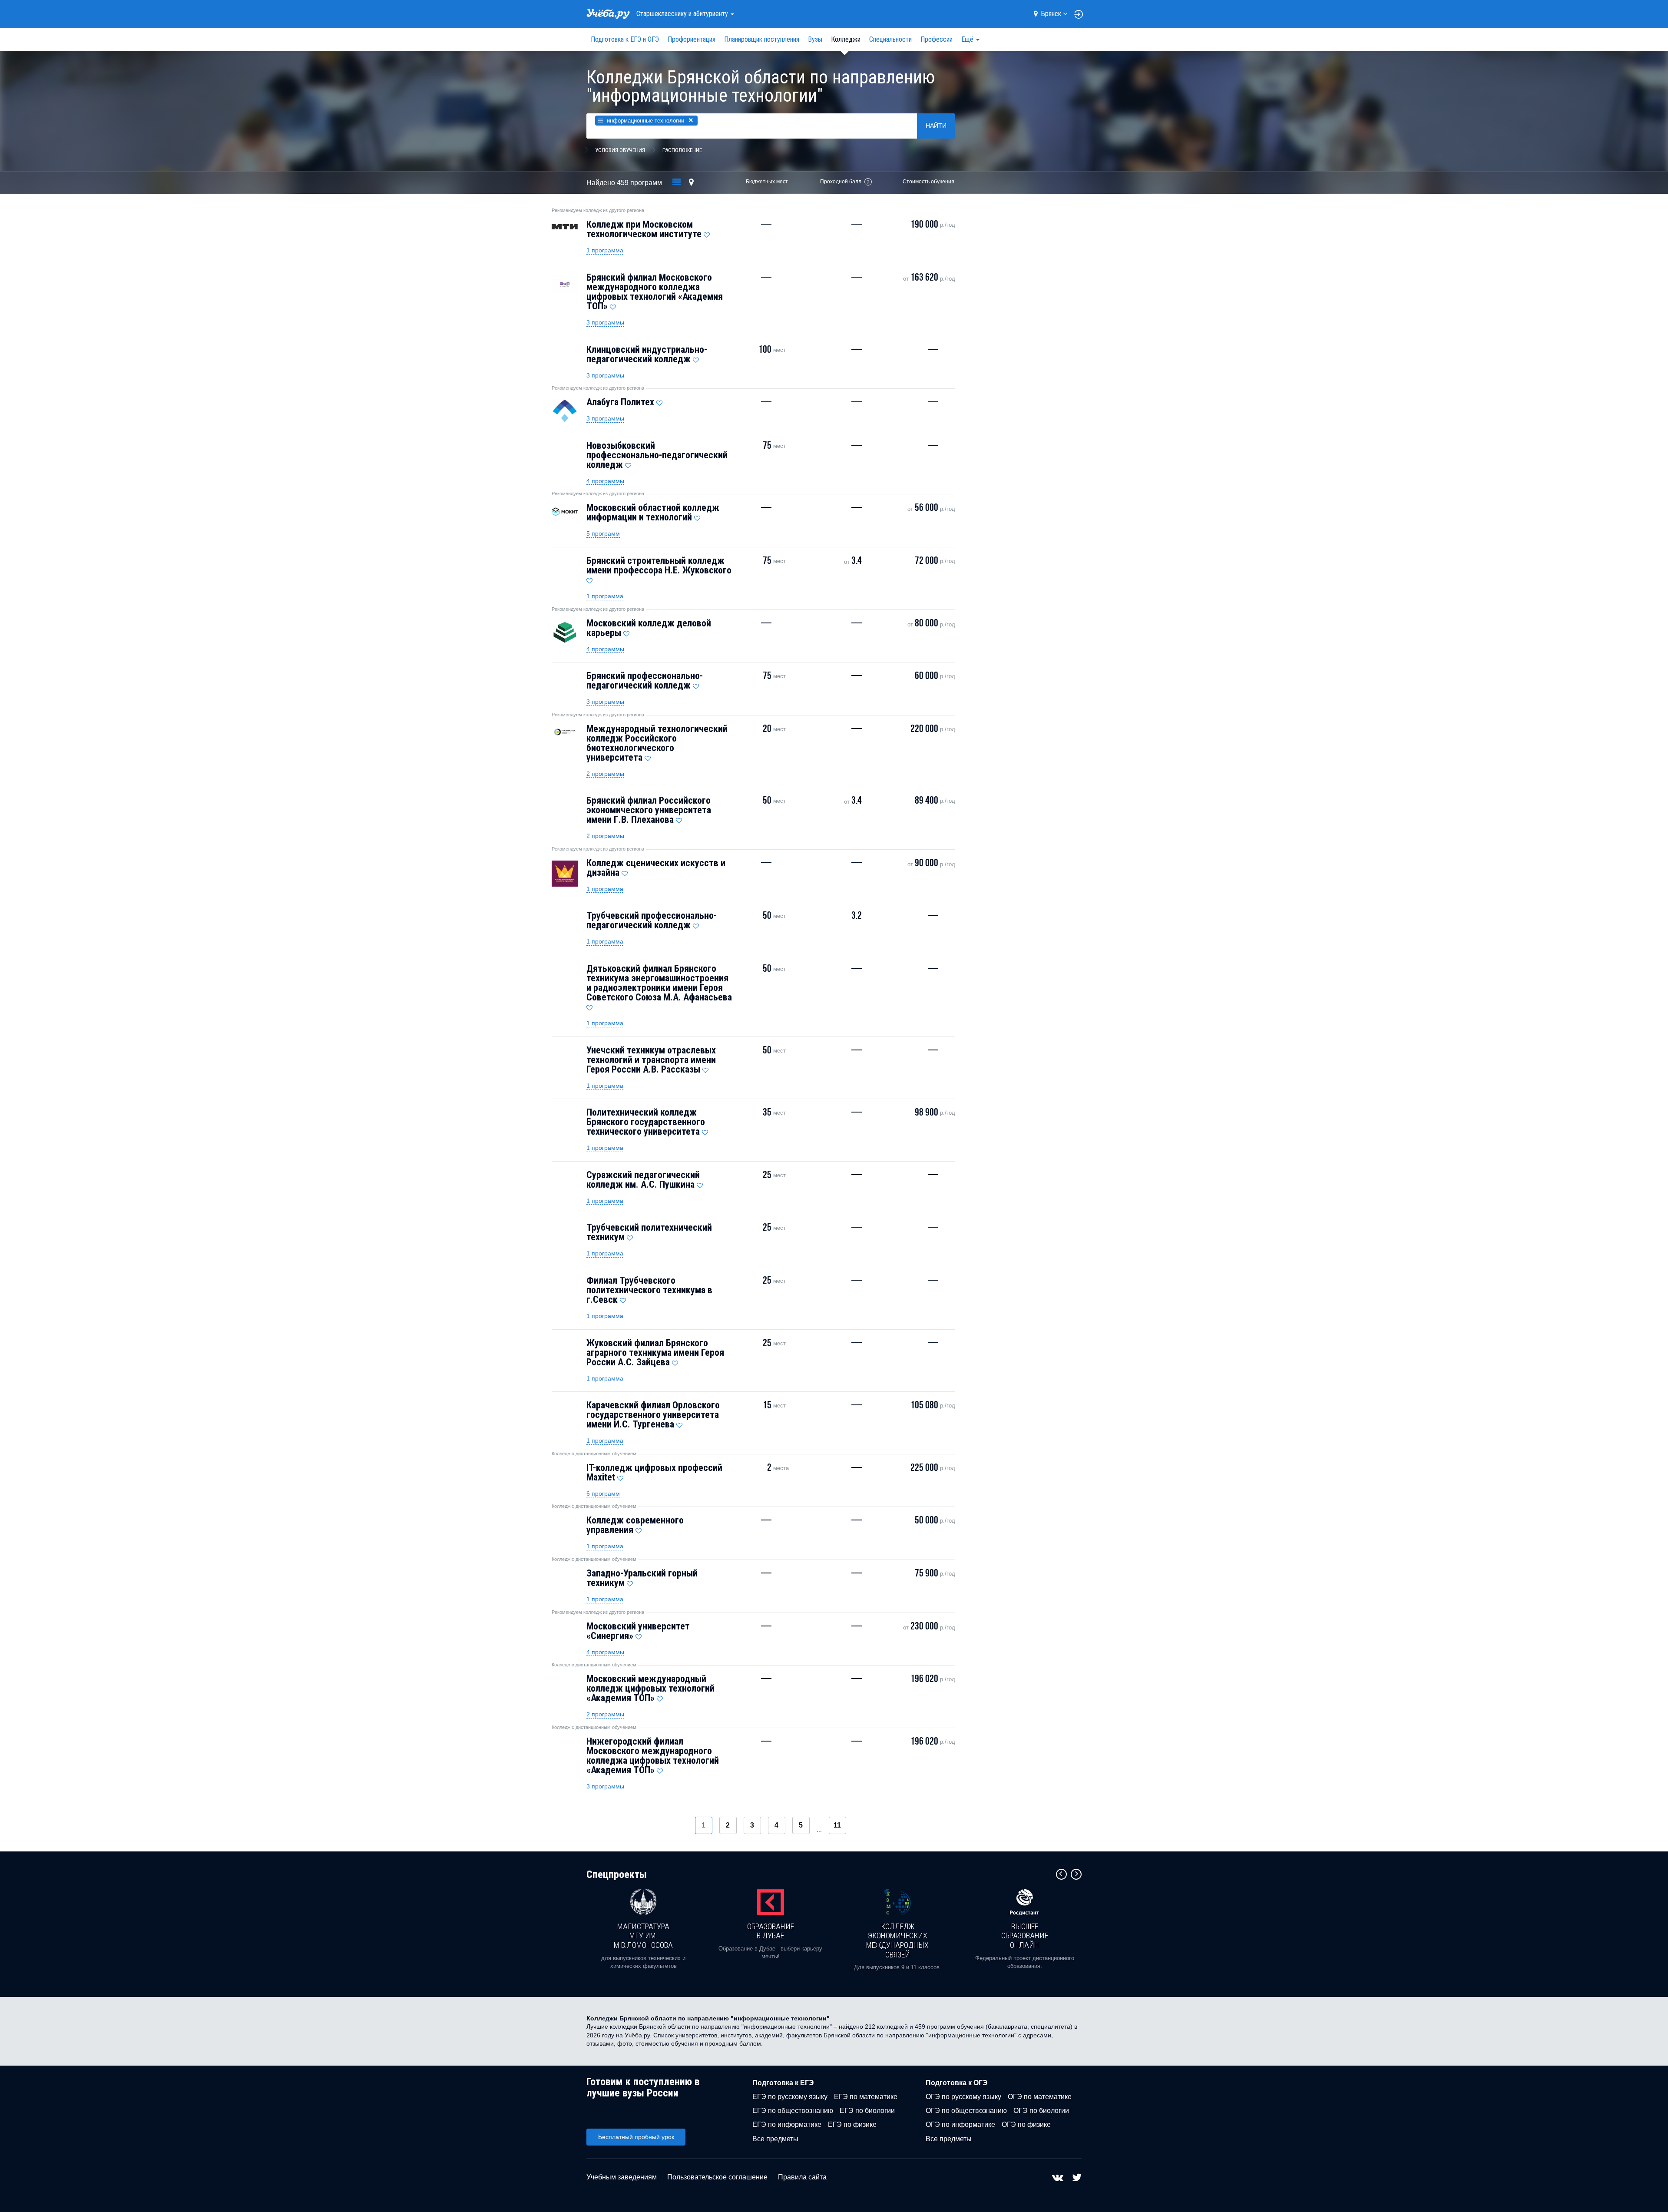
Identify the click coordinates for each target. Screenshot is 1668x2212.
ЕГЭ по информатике (787, 2124)
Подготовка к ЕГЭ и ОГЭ (625, 39)
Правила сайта (802, 2177)
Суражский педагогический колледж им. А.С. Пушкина (643, 1180)
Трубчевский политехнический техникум (649, 1232)
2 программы (605, 774)
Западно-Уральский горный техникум (642, 1578)
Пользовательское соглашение (717, 2177)
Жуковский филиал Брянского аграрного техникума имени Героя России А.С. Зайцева (655, 1353)
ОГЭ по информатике (960, 2124)
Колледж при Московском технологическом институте (644, 229)
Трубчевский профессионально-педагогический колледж (652, 920)
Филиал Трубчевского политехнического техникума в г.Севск (649, 1290)
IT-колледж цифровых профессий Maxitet (654, 1472)
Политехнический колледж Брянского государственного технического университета (646, 1122)
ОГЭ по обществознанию (966, 2111)
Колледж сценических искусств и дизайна (656, 868)
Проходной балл (841, 182)
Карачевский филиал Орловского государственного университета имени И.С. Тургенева (653, 1415)
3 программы (605, 322)
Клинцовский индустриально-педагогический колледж (647, 354)
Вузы (815, 39)
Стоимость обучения (928, 182)
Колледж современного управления (635, 1525)
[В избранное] (707, 233)
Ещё (968, 39)
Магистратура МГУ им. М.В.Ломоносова (643, 1936)
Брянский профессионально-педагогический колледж (645, 680)
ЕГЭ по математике (866, 2097)
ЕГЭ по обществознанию (793, 2111)
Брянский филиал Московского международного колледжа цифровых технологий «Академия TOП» (655, 292)
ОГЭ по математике (1040, 2097)
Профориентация (692, 39)
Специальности (890, 39)
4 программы (605, 481)
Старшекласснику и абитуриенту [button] (683, 14)
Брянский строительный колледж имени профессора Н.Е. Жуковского (659, 565)
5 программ (603, 533)
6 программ (603, 1493)
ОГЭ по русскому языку (963, 2097)
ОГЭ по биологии (1041, 2111)
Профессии (937, 39)
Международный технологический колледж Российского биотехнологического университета (657, 743)
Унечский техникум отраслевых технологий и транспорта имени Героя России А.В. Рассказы (651, 1060)
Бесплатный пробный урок (636, 2137)
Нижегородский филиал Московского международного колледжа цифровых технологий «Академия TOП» (653, 1756)
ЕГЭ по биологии (867, 2111)
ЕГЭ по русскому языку (790, 2097)
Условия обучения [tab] (620, 150)
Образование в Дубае (771, 1931)
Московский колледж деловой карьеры (649, 628)
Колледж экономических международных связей (897, 1940)
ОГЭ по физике (1026, 2124)
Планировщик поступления (762, 39)
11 (837, 1825)
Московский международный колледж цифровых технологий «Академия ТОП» (650, 1688)
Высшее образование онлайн (1025, 1936)
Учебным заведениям (622, 2177)
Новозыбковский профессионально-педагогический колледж (657, 455)
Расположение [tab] (682, 150)
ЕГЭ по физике (852, 2124)
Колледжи (846, 39)
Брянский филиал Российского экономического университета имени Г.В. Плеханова (649, 810)
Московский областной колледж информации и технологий (653, 512)
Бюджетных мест (767, 182)
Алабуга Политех (620, 402)
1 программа (605, 250)
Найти (936, 126)
